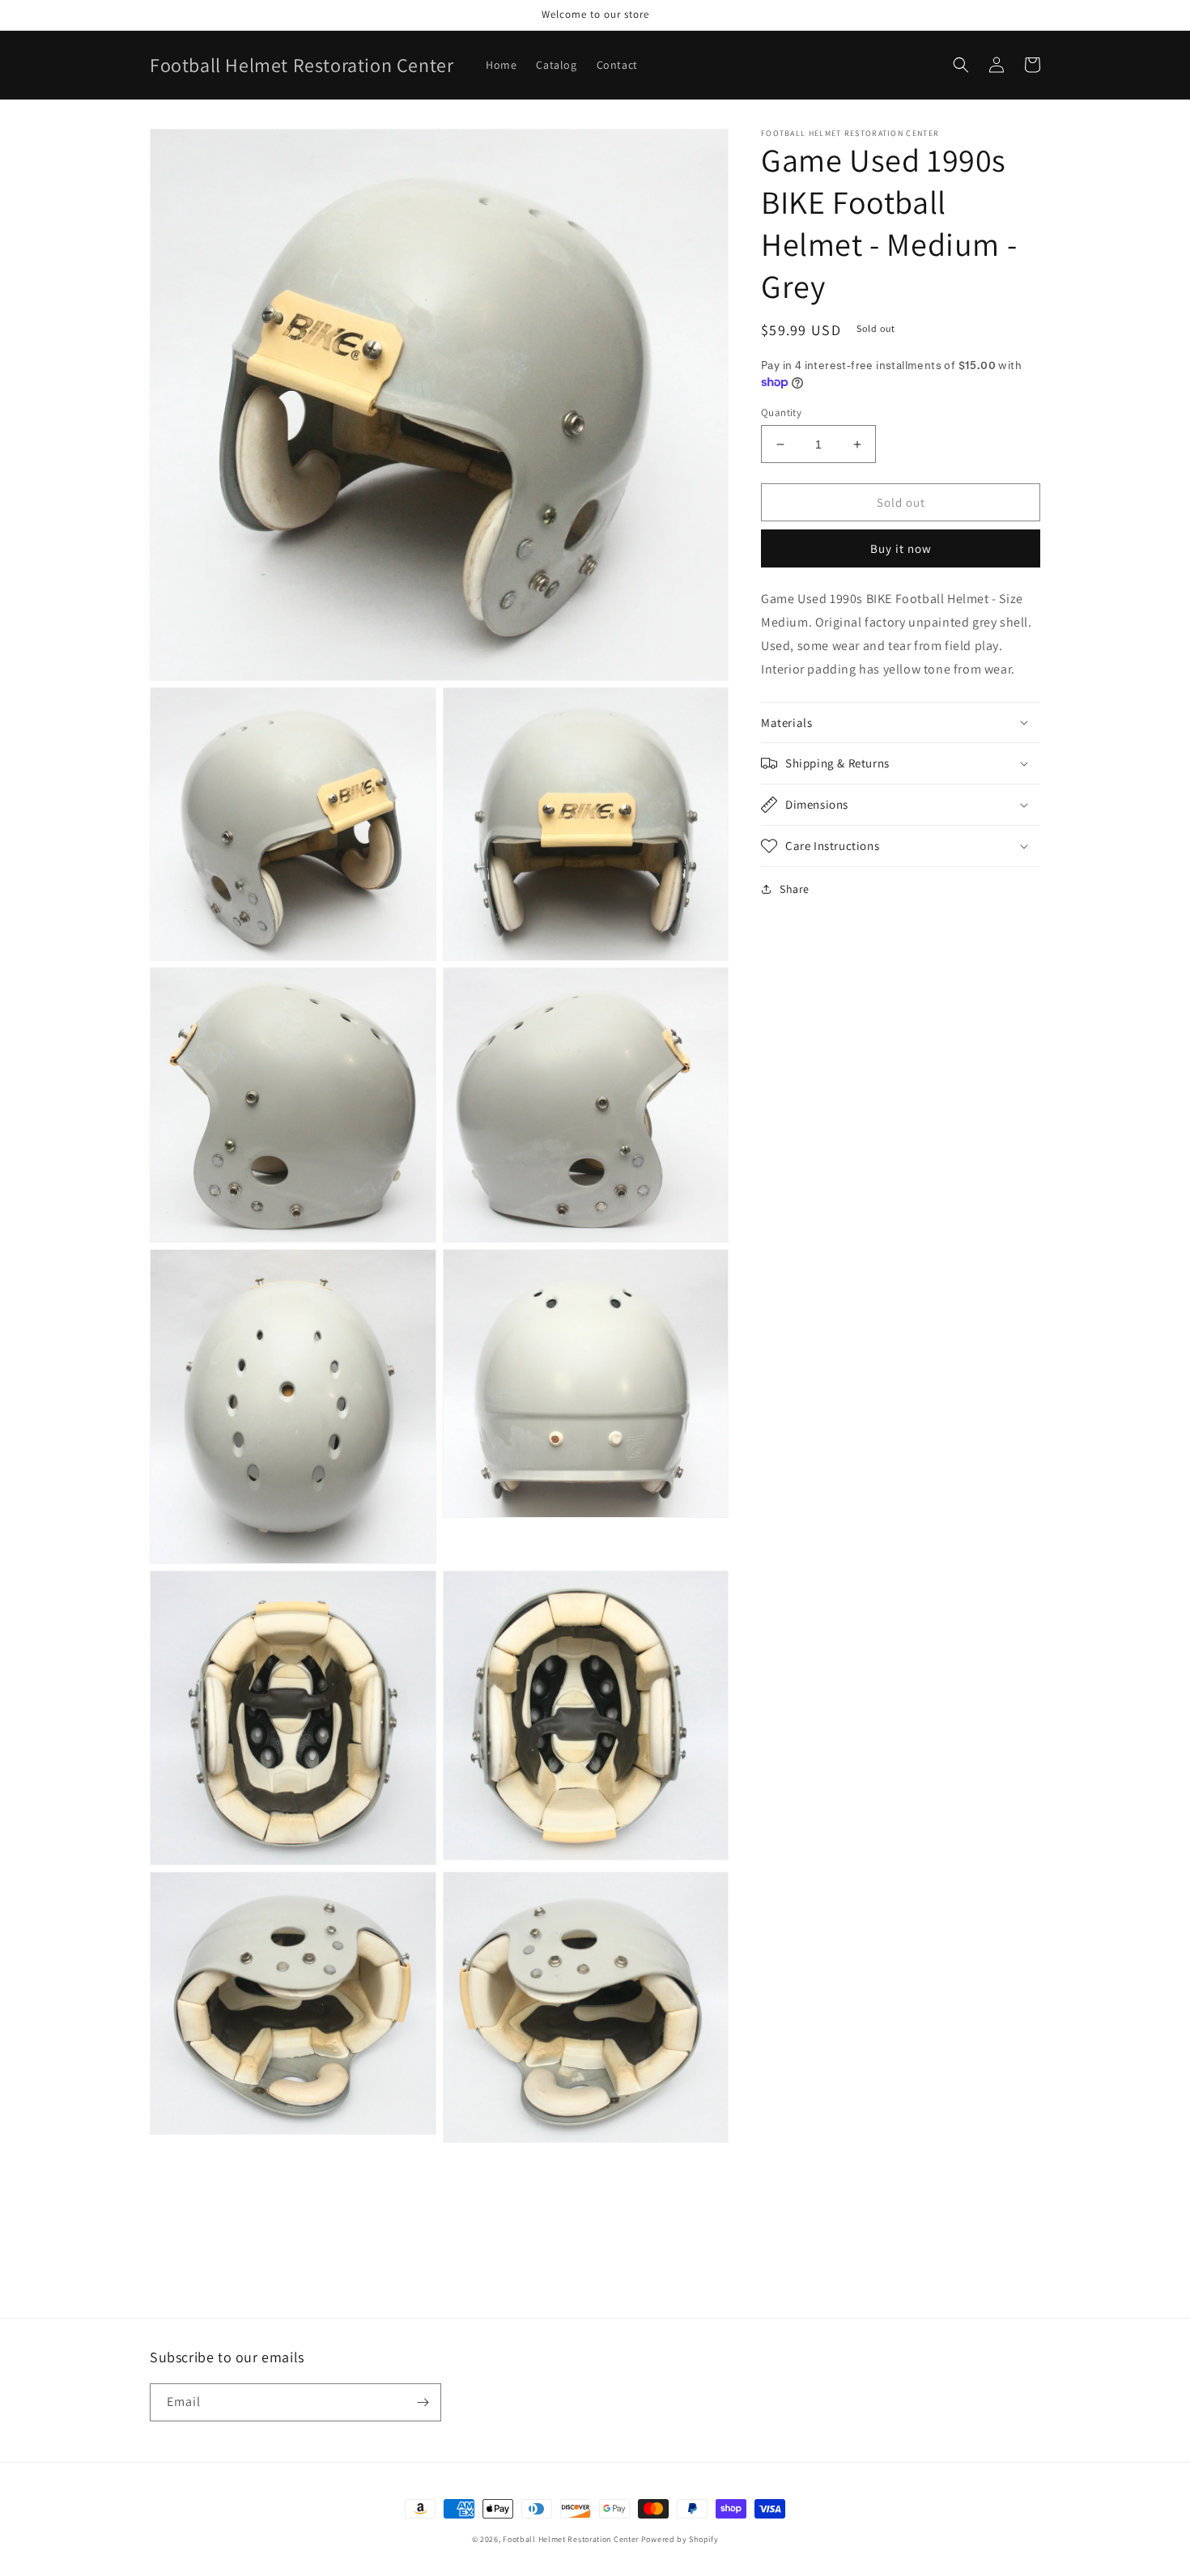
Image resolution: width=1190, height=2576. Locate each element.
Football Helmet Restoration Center (571, 2539)
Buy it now (901, 548)
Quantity (781, 412)
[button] (961, 65)
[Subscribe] (423, 2402)
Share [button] (795, 889)
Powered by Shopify (680, 2539)
